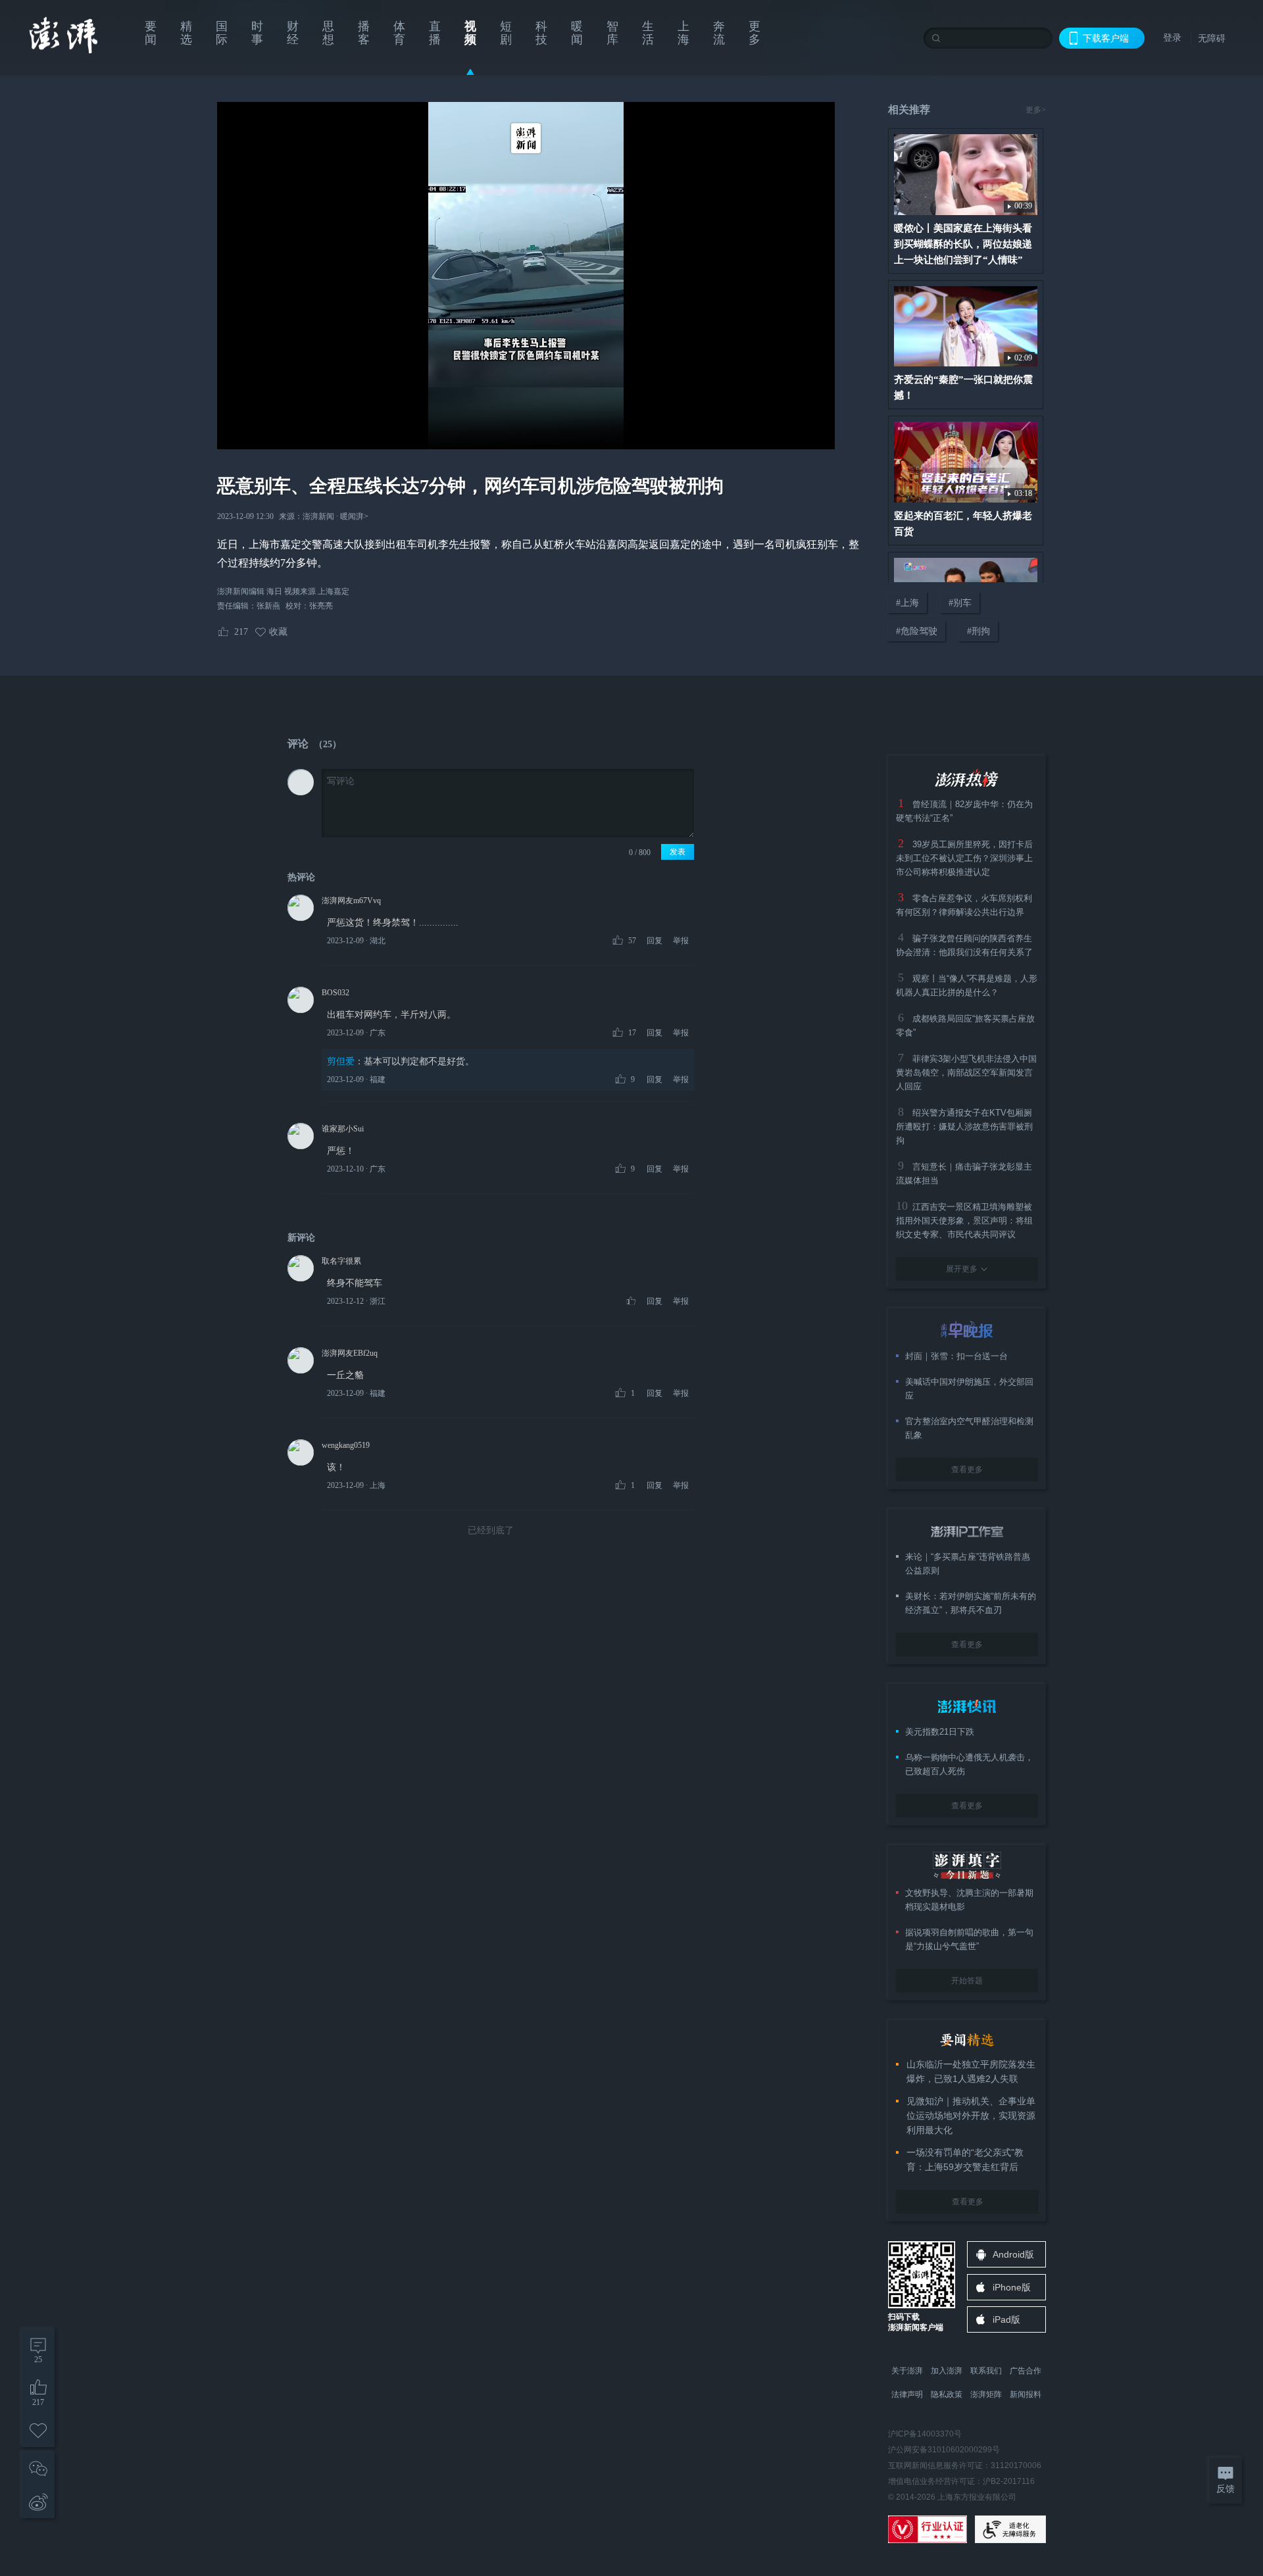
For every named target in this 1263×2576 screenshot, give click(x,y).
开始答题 (967, 1981)
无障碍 (1212, 38)
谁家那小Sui (343, 1129)
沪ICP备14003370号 (925, 2434)
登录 (1172, 37)
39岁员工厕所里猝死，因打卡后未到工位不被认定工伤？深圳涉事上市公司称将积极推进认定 (964, 858)
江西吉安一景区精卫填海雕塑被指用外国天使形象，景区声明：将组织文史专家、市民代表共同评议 (964, 1221)
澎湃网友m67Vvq (351, 901)
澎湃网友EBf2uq (350, 1353)
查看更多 (967, 1470)
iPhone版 (1012, 2287)
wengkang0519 (346, 1445)
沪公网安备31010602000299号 (944, 2450)
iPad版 (1006, 2319)
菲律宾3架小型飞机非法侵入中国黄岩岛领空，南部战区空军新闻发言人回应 (966, 1073)
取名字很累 (341, 1261)
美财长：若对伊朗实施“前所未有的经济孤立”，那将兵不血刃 (971, 1603)
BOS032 (335, 993)
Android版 (1013, 2254)
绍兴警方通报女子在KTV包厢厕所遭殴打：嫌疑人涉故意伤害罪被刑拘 (964, 1127)
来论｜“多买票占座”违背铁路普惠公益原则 (968, 1564)
